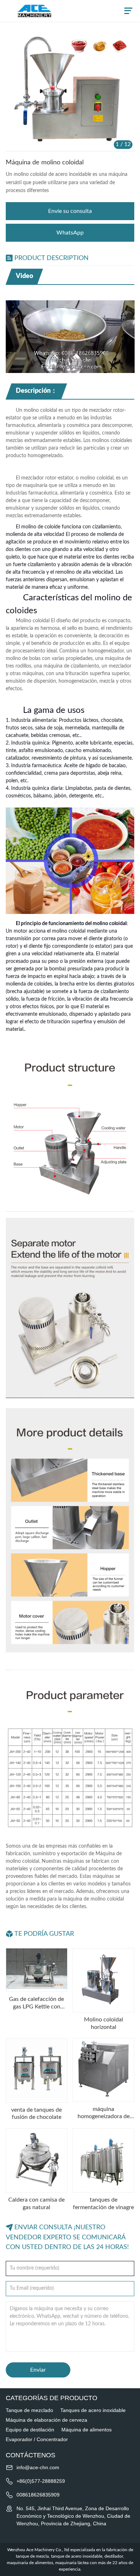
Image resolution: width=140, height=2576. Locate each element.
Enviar (38, 2370)
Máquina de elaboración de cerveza (46, 2420)
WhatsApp (70, 233)
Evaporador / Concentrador (37, 2439)
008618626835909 (38, 2495)
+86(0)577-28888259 (41, 2481)
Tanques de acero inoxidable (93, 2410)
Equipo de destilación (30, 2430)
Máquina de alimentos (87, 2430)
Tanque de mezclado (29, 2410)
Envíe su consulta (70, 211)
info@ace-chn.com (38, 2467)
